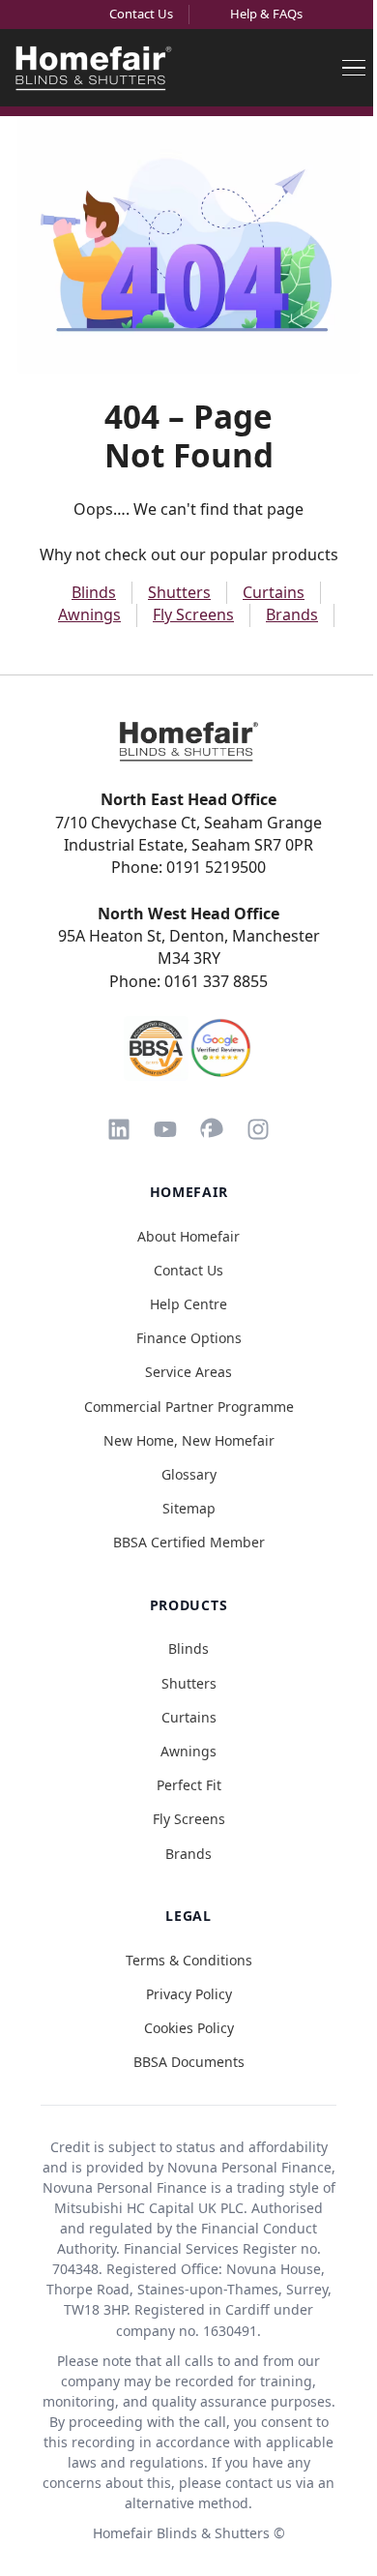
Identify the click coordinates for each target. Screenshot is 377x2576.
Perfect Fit (189, 1785)
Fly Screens (193, 614)
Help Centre (188, 1304)
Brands (292, 614)
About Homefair (188, 1236)
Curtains (274, 592)
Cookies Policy (189, 2028)
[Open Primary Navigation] (354, 68)
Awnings (89, 614)
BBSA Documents (189, 2062)
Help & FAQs (266, 14)
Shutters (179, 592)
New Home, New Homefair (189, 1440)
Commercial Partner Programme (189, 1407)
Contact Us (141, 14)
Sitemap (189, 1508)
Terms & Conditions (189, 1960)
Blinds (94, 592)
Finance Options (189, 1338)
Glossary (189, 1474)
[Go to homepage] (188, 741)
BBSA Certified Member (189, 1542)
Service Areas (188, 1372)
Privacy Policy (189, 1994)
